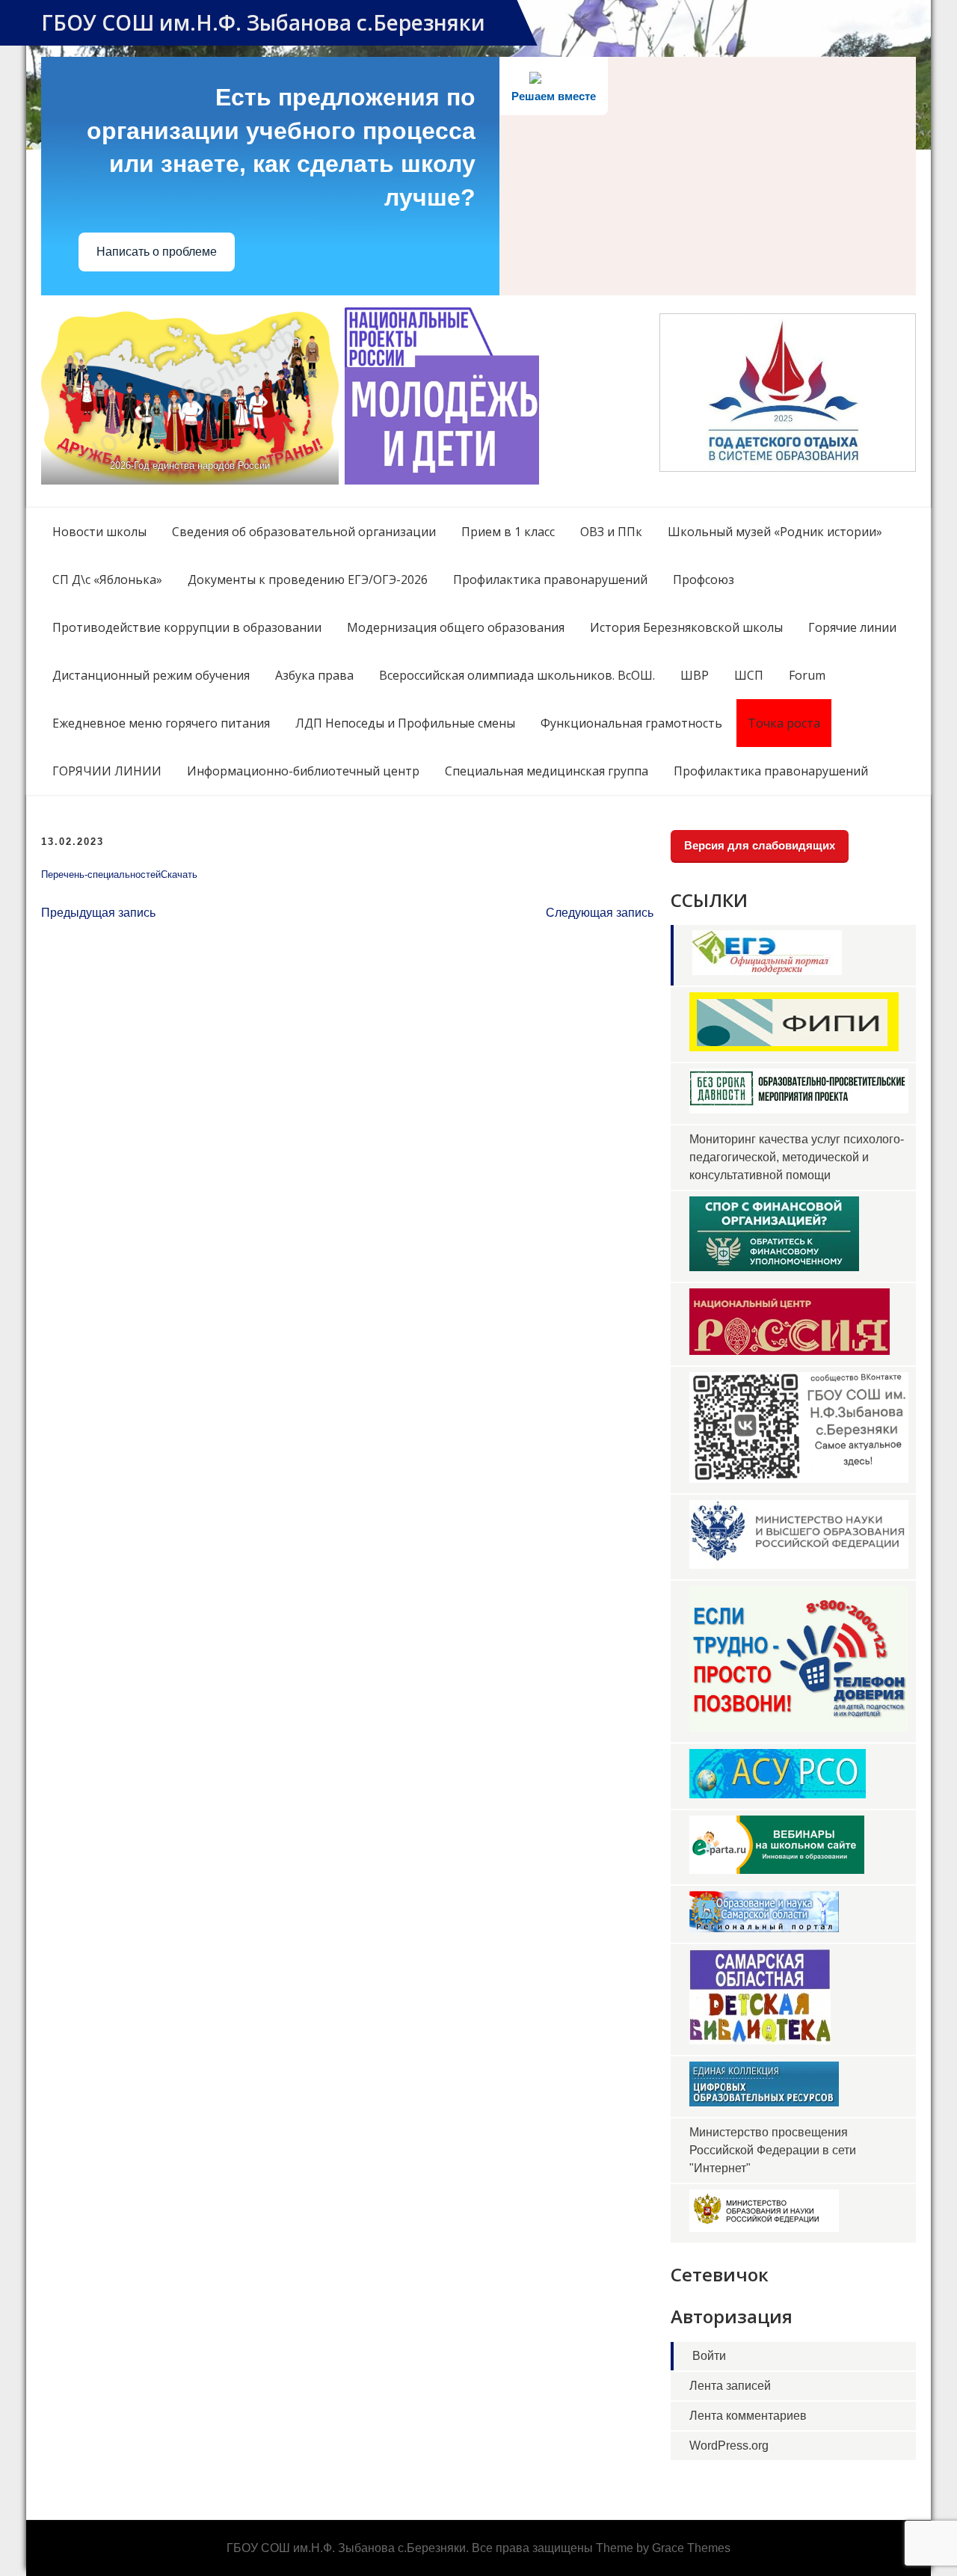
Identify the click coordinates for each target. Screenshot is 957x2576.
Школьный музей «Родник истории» (775, 532)
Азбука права (314, 675)
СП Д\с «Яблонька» (107, 580)
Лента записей (730, 2386)
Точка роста (784, 723)
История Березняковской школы (686, 627)
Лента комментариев (748, 2416)
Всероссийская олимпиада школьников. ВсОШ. (517, 675)
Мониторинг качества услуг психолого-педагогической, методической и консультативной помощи (797, 1157)
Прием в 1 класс (508, 532)
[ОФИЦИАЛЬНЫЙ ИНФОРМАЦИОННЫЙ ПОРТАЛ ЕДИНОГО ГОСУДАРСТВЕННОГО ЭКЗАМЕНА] (767, 971)
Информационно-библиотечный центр (303, 771)
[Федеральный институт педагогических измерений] (794, 1047)
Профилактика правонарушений (550, 580)
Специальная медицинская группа (547, 771)
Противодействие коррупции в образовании (187, 627)
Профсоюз (704, 580)
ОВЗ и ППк (611, 532)
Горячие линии (852, 627)
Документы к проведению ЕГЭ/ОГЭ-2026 (308, 580)
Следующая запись (600, 913)
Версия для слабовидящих (760, 845)
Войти (709, 2356)
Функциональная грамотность (631, 723)
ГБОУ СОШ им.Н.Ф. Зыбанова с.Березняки (263, 22)
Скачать (179, 874)
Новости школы (99, 532)
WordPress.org (729, 2446)
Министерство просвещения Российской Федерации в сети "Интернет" (773, 2150)
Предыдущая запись (98, 913)
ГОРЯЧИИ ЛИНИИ (107, 771)
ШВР (695, 675)
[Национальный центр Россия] (790, 1351)
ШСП (749, 675)
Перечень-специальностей (101, 874)
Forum (807, 675)
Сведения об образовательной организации (304, 532)
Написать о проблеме (157, 252)
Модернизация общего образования (456, 627)
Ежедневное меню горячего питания (161, 723)
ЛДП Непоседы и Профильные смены (405, 723)
